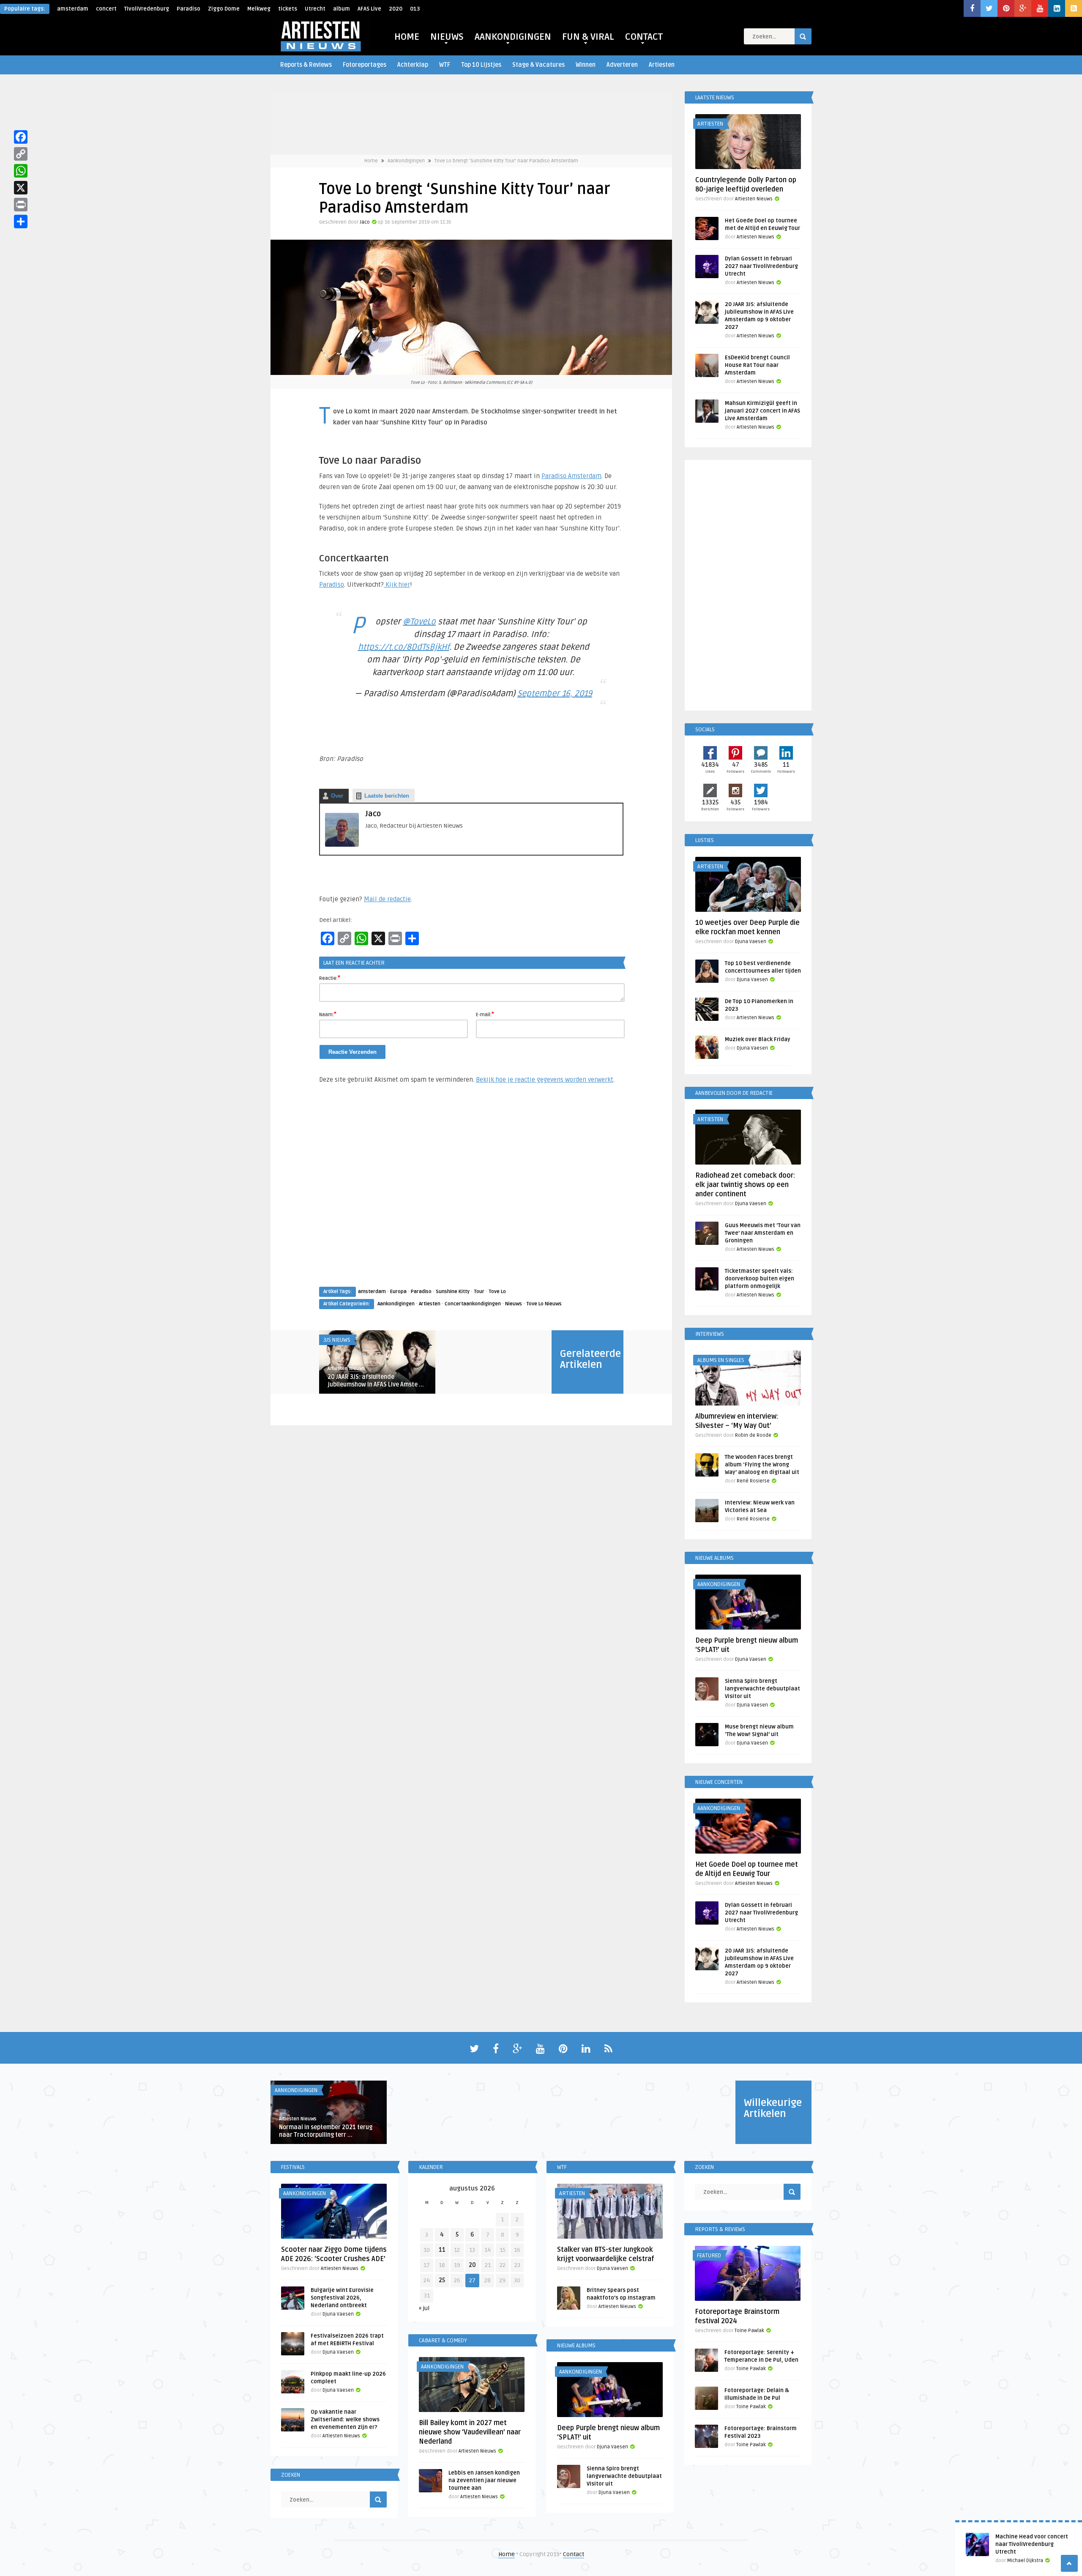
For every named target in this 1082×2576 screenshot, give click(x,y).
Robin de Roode (753, 1435)
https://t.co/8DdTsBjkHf (404, 647)
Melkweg (259, 9)
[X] (21, 188)
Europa (398, 1292)
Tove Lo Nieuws (544, 1304)
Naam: (328, 1014)
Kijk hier (397, 585)
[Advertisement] (471, 1193)
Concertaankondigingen (473, 1304)
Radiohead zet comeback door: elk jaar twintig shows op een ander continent (745, 1185)
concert (106, 9)
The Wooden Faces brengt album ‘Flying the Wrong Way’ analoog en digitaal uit (762, 1465)
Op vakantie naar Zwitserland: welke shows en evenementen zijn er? (345, 2420)
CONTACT (644, 37)
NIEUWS (447, 37)
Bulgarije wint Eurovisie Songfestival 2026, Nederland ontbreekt (342, 2298)
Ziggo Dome (224, 9)
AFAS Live (369, 9)
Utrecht (315, 9)
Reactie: (330, 978)
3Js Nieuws (337, 1340)
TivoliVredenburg (147, 9)
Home (371, 161)
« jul (424, 2308)
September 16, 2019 (555, 694)
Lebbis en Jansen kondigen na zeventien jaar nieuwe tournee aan (484, 2480)
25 (442, 2280)
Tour (479, 1292)
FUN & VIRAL (588, 37)
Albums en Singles (721, 1360)
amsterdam (73, 9)
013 (415, 9)
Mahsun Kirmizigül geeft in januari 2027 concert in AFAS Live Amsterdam (762, 411)
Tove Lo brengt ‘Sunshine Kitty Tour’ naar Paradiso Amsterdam (506, 161)
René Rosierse (753, 1481)
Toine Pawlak (749, 2331)
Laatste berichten (387, 796)
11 (442, 2250)
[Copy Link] (21, 154)
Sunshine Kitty (453, 1292)
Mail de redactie (387, 899)
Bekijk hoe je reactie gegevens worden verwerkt (545, 1080)
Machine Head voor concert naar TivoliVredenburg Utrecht (1032, 2544)
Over (337, 796)
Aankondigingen (406, 161)
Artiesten (662, 65)
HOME (407, 37)
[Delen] (21, 222)
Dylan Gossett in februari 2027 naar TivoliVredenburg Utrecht (761, 266)
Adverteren (622, 65)
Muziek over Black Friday (758, 1039)
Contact (574, 2554)
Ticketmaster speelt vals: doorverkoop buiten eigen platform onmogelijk (760, 1279)
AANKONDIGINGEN (513, 37)
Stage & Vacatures (538, 65)
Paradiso (189, 9)
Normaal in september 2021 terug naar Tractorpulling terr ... (326, 2131)
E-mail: (485, 1014)
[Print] (21, 205)
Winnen (586, 65)
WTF (445, 65)
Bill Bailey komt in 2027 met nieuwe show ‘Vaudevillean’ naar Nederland (470, 2432)
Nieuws (514, 1304)
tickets (288, 9)
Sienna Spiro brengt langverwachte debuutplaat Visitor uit (762, 1689)
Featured (709, 2256)
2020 (396, 9)
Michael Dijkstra (1025, 2561)
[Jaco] (342, 845)
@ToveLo (419, 622)
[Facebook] (21, 137)
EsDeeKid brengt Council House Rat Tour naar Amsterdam (757, 365)
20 (472, 2265)
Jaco (365, 222)
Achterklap (413, 65)
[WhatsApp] (21, 171)
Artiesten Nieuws (346, 1369)
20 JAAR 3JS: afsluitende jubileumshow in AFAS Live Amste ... (376, 1381)
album (342, 9)
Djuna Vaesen (751, 942)
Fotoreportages (365, 65)
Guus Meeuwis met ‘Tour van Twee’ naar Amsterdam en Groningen (763, 1233)
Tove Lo (497, 1292)
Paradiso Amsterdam (571, 476)
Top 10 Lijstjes (481, 65)
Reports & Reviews (306, 65)
